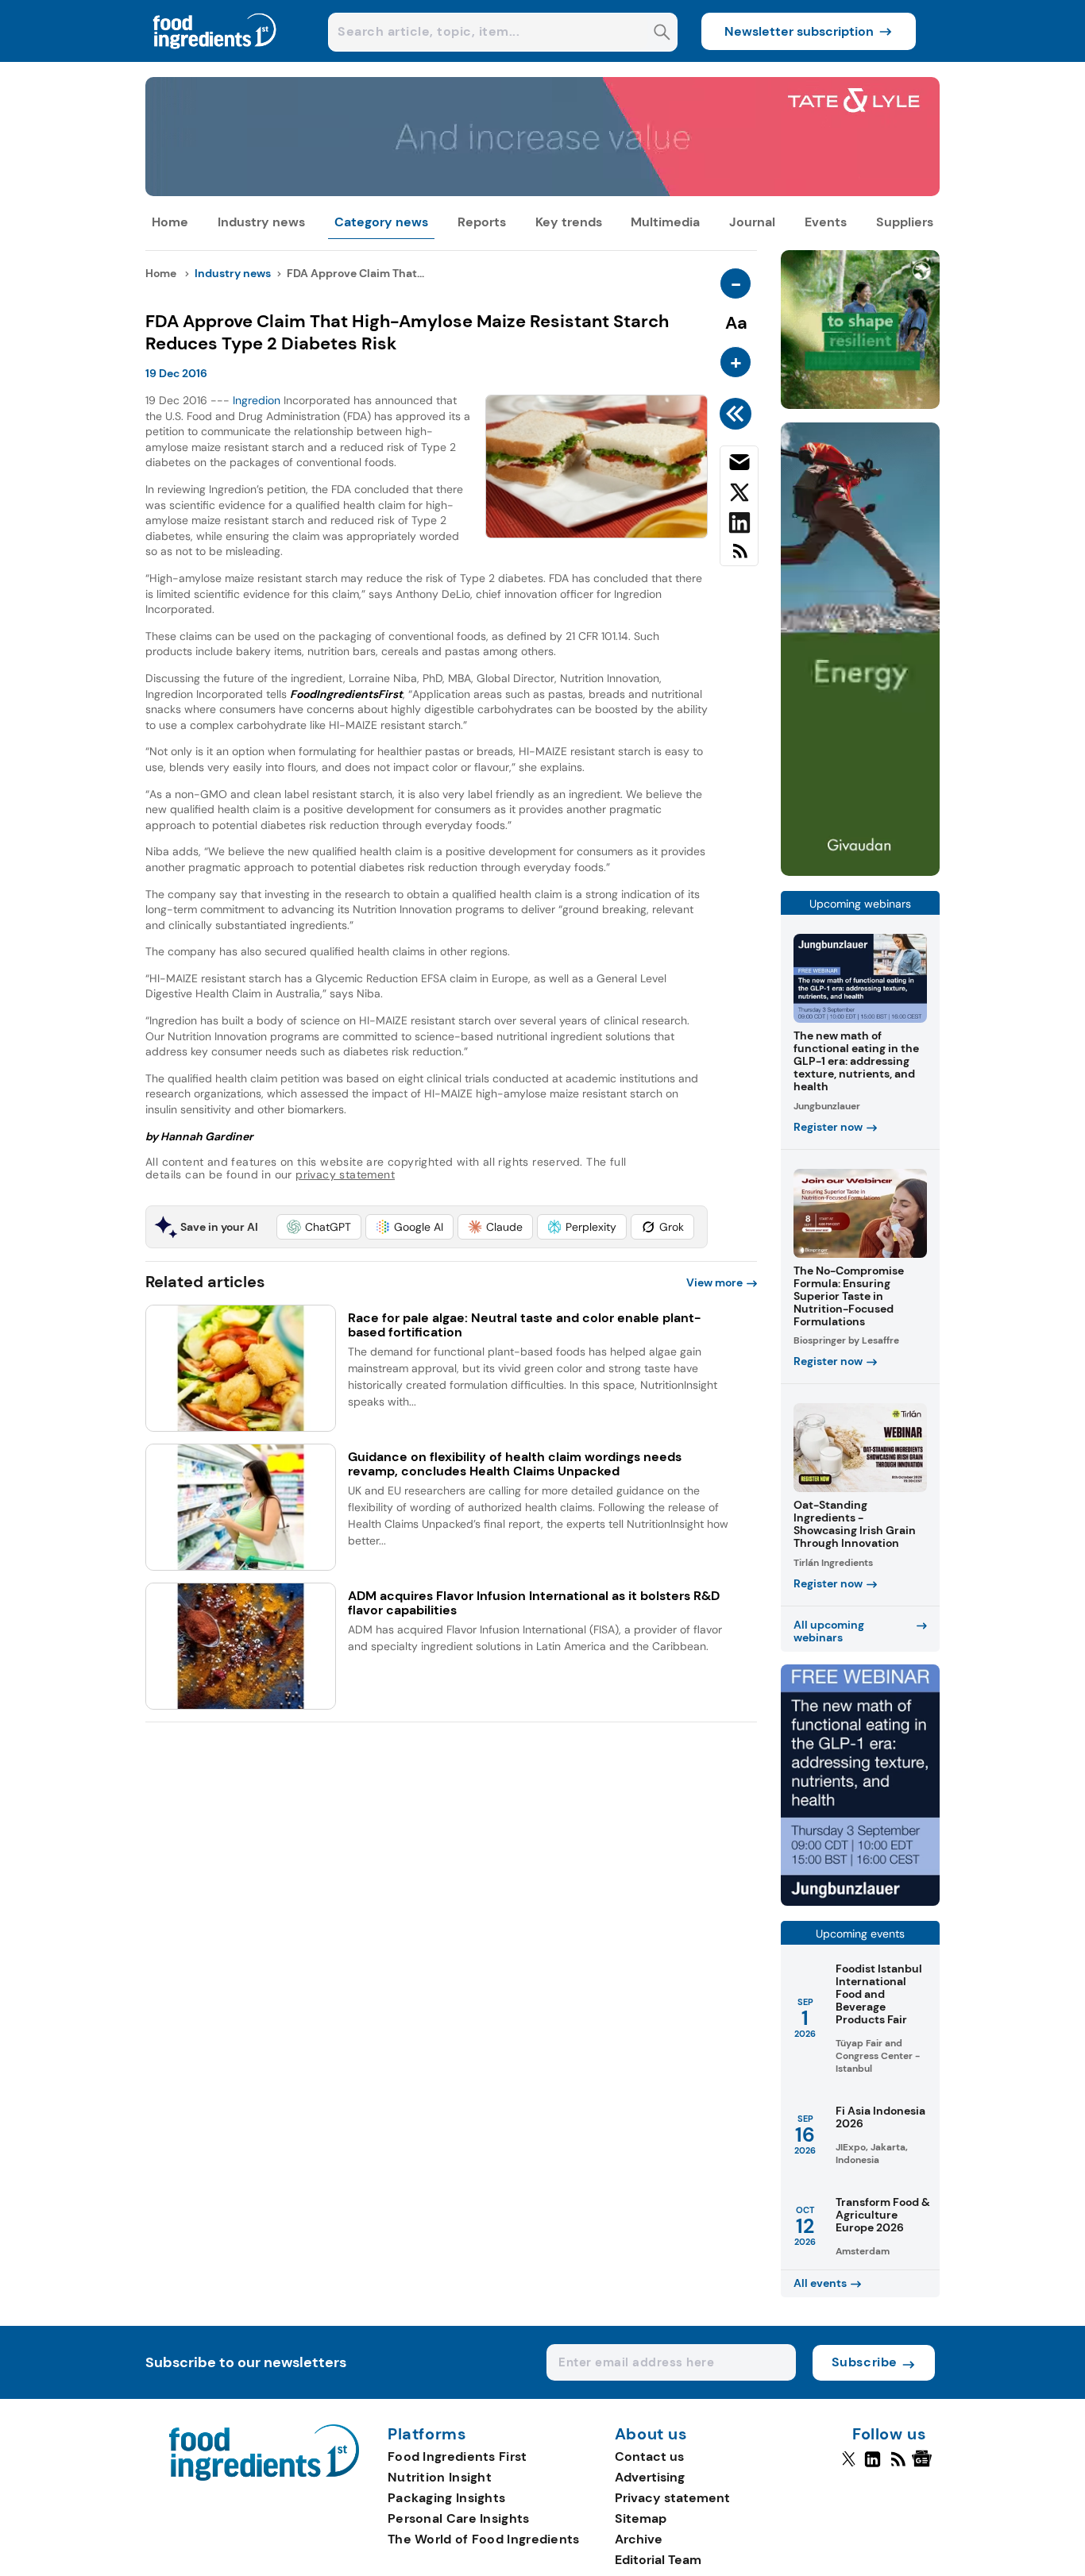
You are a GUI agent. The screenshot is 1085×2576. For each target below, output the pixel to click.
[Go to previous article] (738, 414)
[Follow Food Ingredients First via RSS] (898, 2466)
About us (651, 2435)
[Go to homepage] (264, 2476)
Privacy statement (672, 2498)
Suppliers (905, 222)
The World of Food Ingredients (484, 2539)
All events (820, 2283)
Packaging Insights (446, 2498)
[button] (319, 1227)
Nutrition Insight (440, 2477)
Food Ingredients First (458, 2456)
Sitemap (641, 2518)
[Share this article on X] (739, 496)
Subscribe (865, 2362)
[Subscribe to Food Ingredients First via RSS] (739, 557)
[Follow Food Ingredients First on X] (849, 2466)
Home (170, 222)
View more (714, 1282)
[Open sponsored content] (542, 192)
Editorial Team (658, 2560)
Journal (752, 222)
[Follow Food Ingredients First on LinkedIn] (873, 2466)
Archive (639, 2539)
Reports (482, 222)
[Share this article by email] (739, 465)
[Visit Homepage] (215, 58)
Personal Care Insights (459, 2518)
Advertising (650, 2477)
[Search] (662, 34)
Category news (381, 222)
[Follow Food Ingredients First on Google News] (924, 2466)
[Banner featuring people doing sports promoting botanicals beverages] (860, 872)
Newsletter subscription (799, 31)
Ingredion (257, 400)
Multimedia (665, 222)
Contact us (649, 2456)
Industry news (261, 222)
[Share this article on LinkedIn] (739, 526)
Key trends (569, 222)
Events (826, 222)
